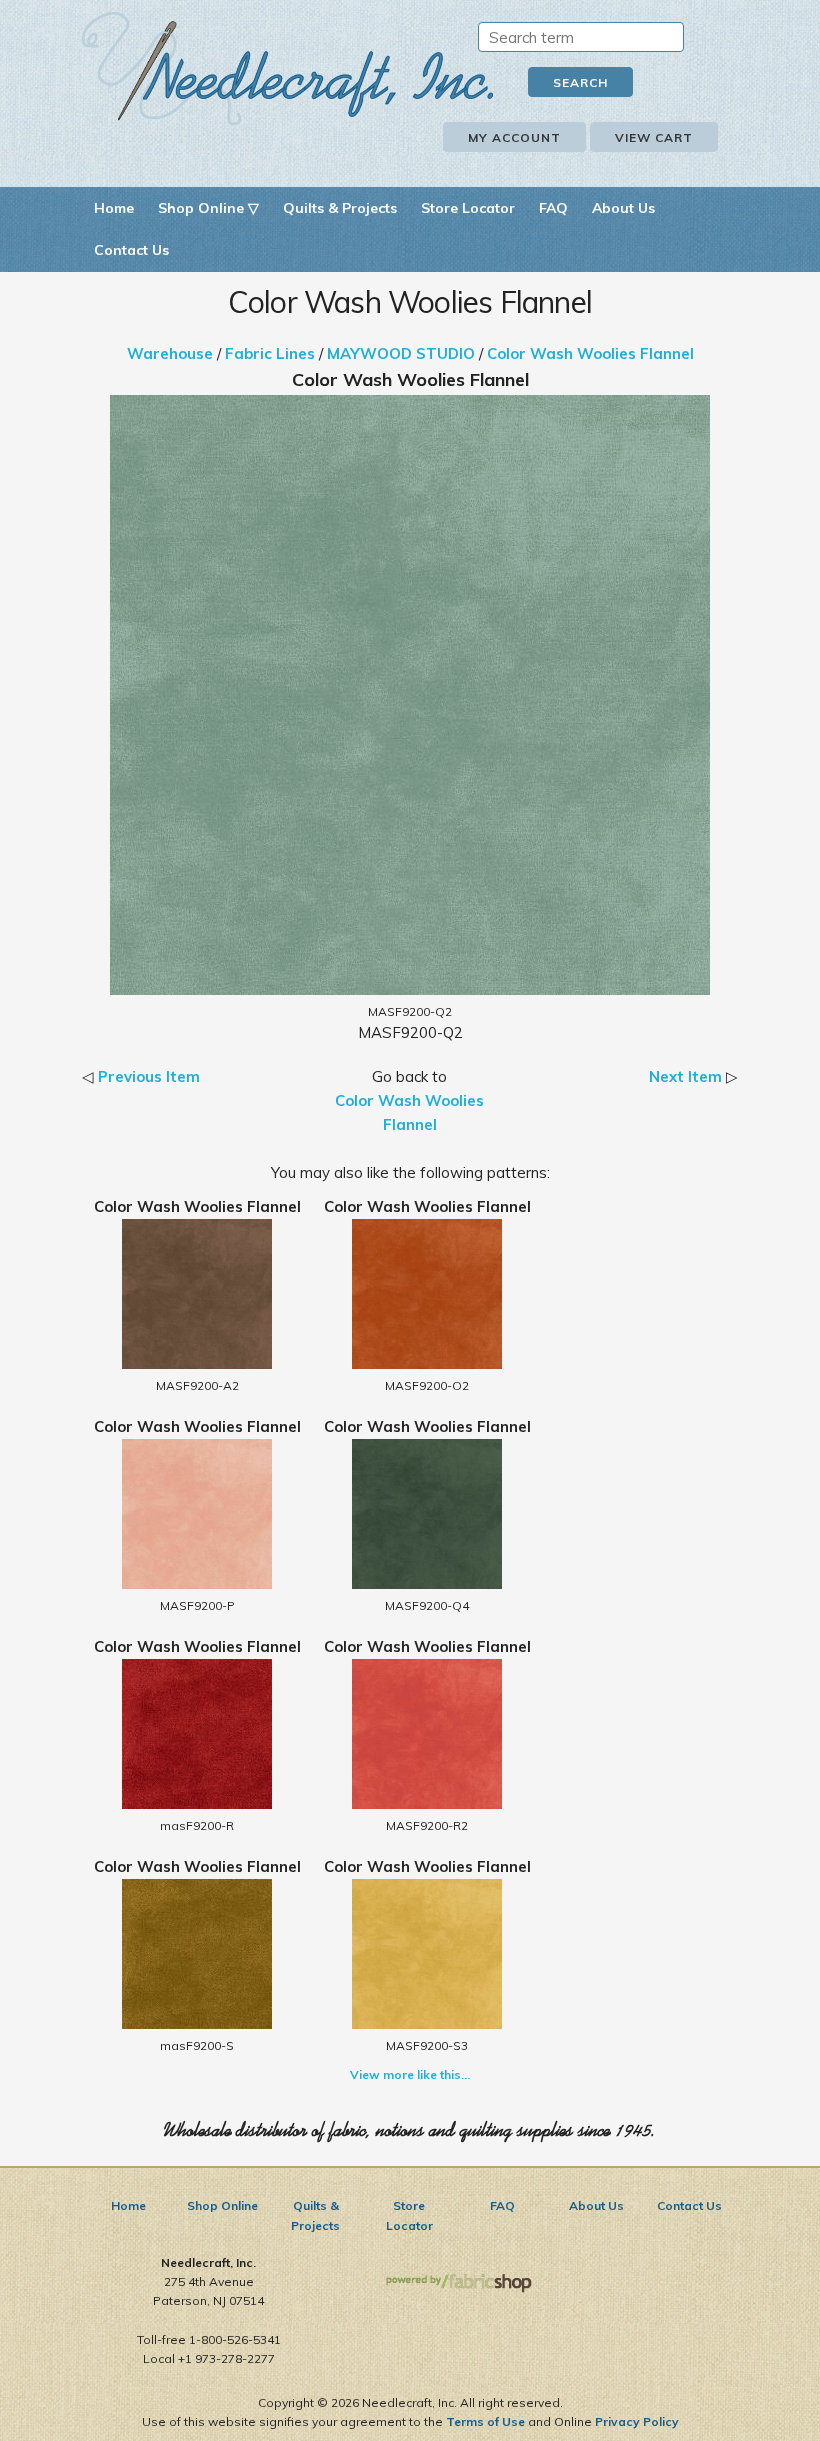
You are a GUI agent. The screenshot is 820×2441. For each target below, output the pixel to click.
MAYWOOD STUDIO (401, 353)
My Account (514, 137)
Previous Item (149, 1076)
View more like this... (410, 2074)
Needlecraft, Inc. (288, 68)
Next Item (685, 1076)
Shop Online (222, 2205)
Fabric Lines (270, 353)
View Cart (654, 137)
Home (114, 208)
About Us (623, 208)
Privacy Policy (637, 2421)
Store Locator (468, 208)
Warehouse (170, 353)
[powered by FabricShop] (458, 2283)
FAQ (553, 208)
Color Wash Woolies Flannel (590, 353)
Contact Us (131, 250)
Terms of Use (485, 2421)
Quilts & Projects (340, 208)
